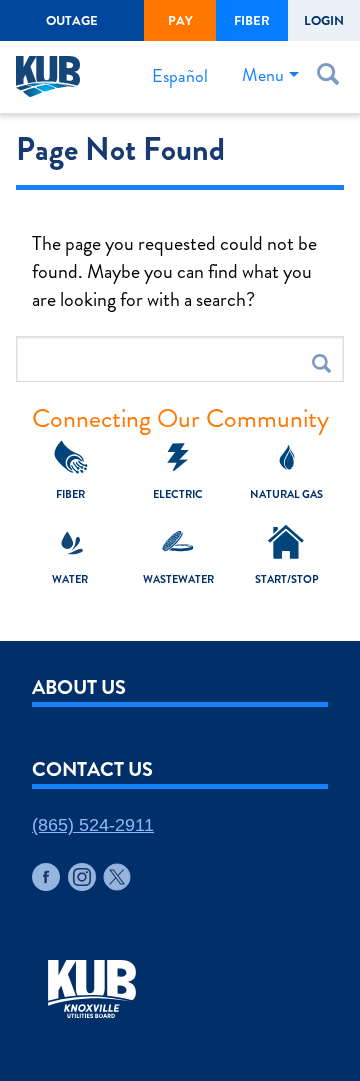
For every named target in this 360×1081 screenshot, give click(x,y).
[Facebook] (46, 877)
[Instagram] (82, 877)
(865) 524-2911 (93, 825)
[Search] (332, 78)
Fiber (252, 20)
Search (321, 363)
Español (180, 76)
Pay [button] (180, 20)
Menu (263, 75)
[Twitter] (117, 877)
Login (324, 20)
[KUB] (54, 76)
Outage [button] (72, 20)
